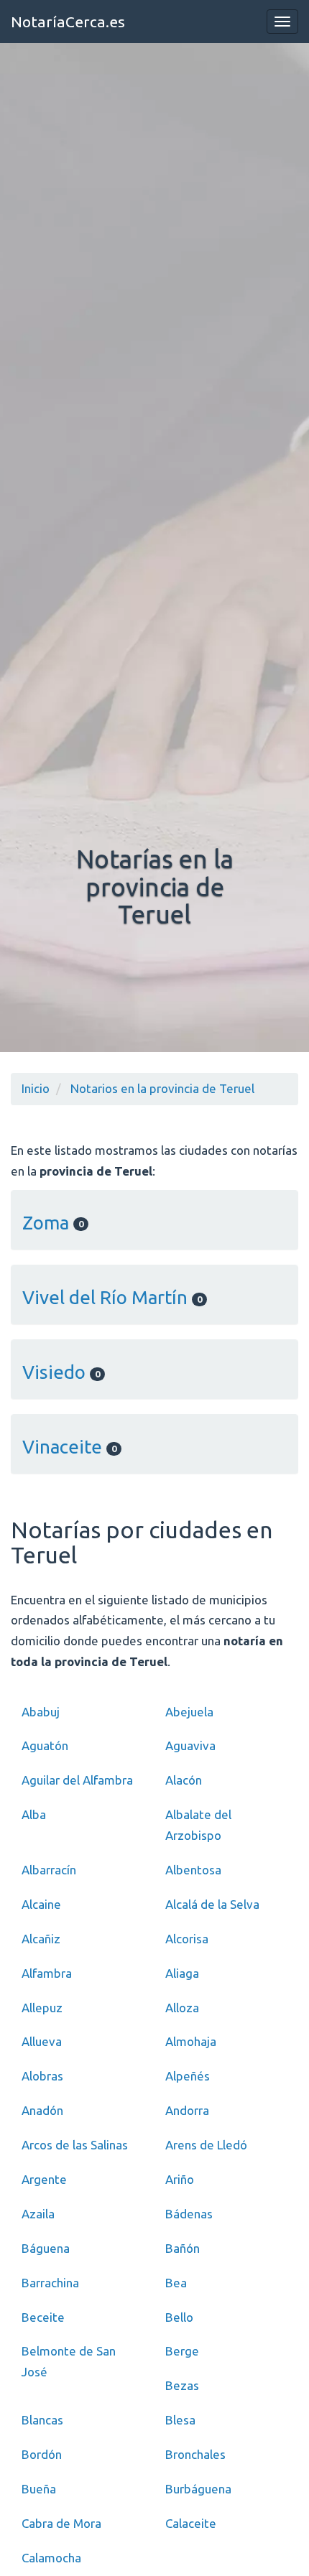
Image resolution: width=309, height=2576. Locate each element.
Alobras (42, 2076)
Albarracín (49, 1870)
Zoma (53, 1223)
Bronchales (195, 2454)
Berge (182, 2351)
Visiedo (61, 1372)
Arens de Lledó (206, 2145)
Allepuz (42, 2008)
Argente (44, 2179)
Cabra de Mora (61, 2523)
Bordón (42, 2454)
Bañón (183, 2248)
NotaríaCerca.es (68, 22)
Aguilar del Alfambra (77, 1780)
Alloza (182, 2008)
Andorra (187, 2110)
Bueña (39, 2489)
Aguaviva (190, 1745)
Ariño (180, 2179)
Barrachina (50, 2283)
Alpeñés (188, 2076)
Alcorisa (187, 1939)
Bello (179, 2317)
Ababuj (41, 1712)
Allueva (42, 2041)
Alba (34, 1814)
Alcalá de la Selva (212, 1904)
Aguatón (45, 1745)
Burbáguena (198, 2489)
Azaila (38, 2214)
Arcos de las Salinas (75, 2145)
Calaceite (191, 2523)
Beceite (43, 2317)
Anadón (42, 2110)
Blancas (42, 2420)
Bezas (182, 2385)
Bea (176, 2283)
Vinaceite (69, 1447)
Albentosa (193, 1870)
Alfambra (47, 1973)
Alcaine (41, 1904)
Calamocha (51, 2558)
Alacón (184, 1780)
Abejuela (189, 1712)
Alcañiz (41, 1939)
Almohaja (191, 2041)
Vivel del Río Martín (112, 1297)
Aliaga (182, 1973)
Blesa (180, 2420)
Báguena (46, 2248)
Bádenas (189, 2214)
